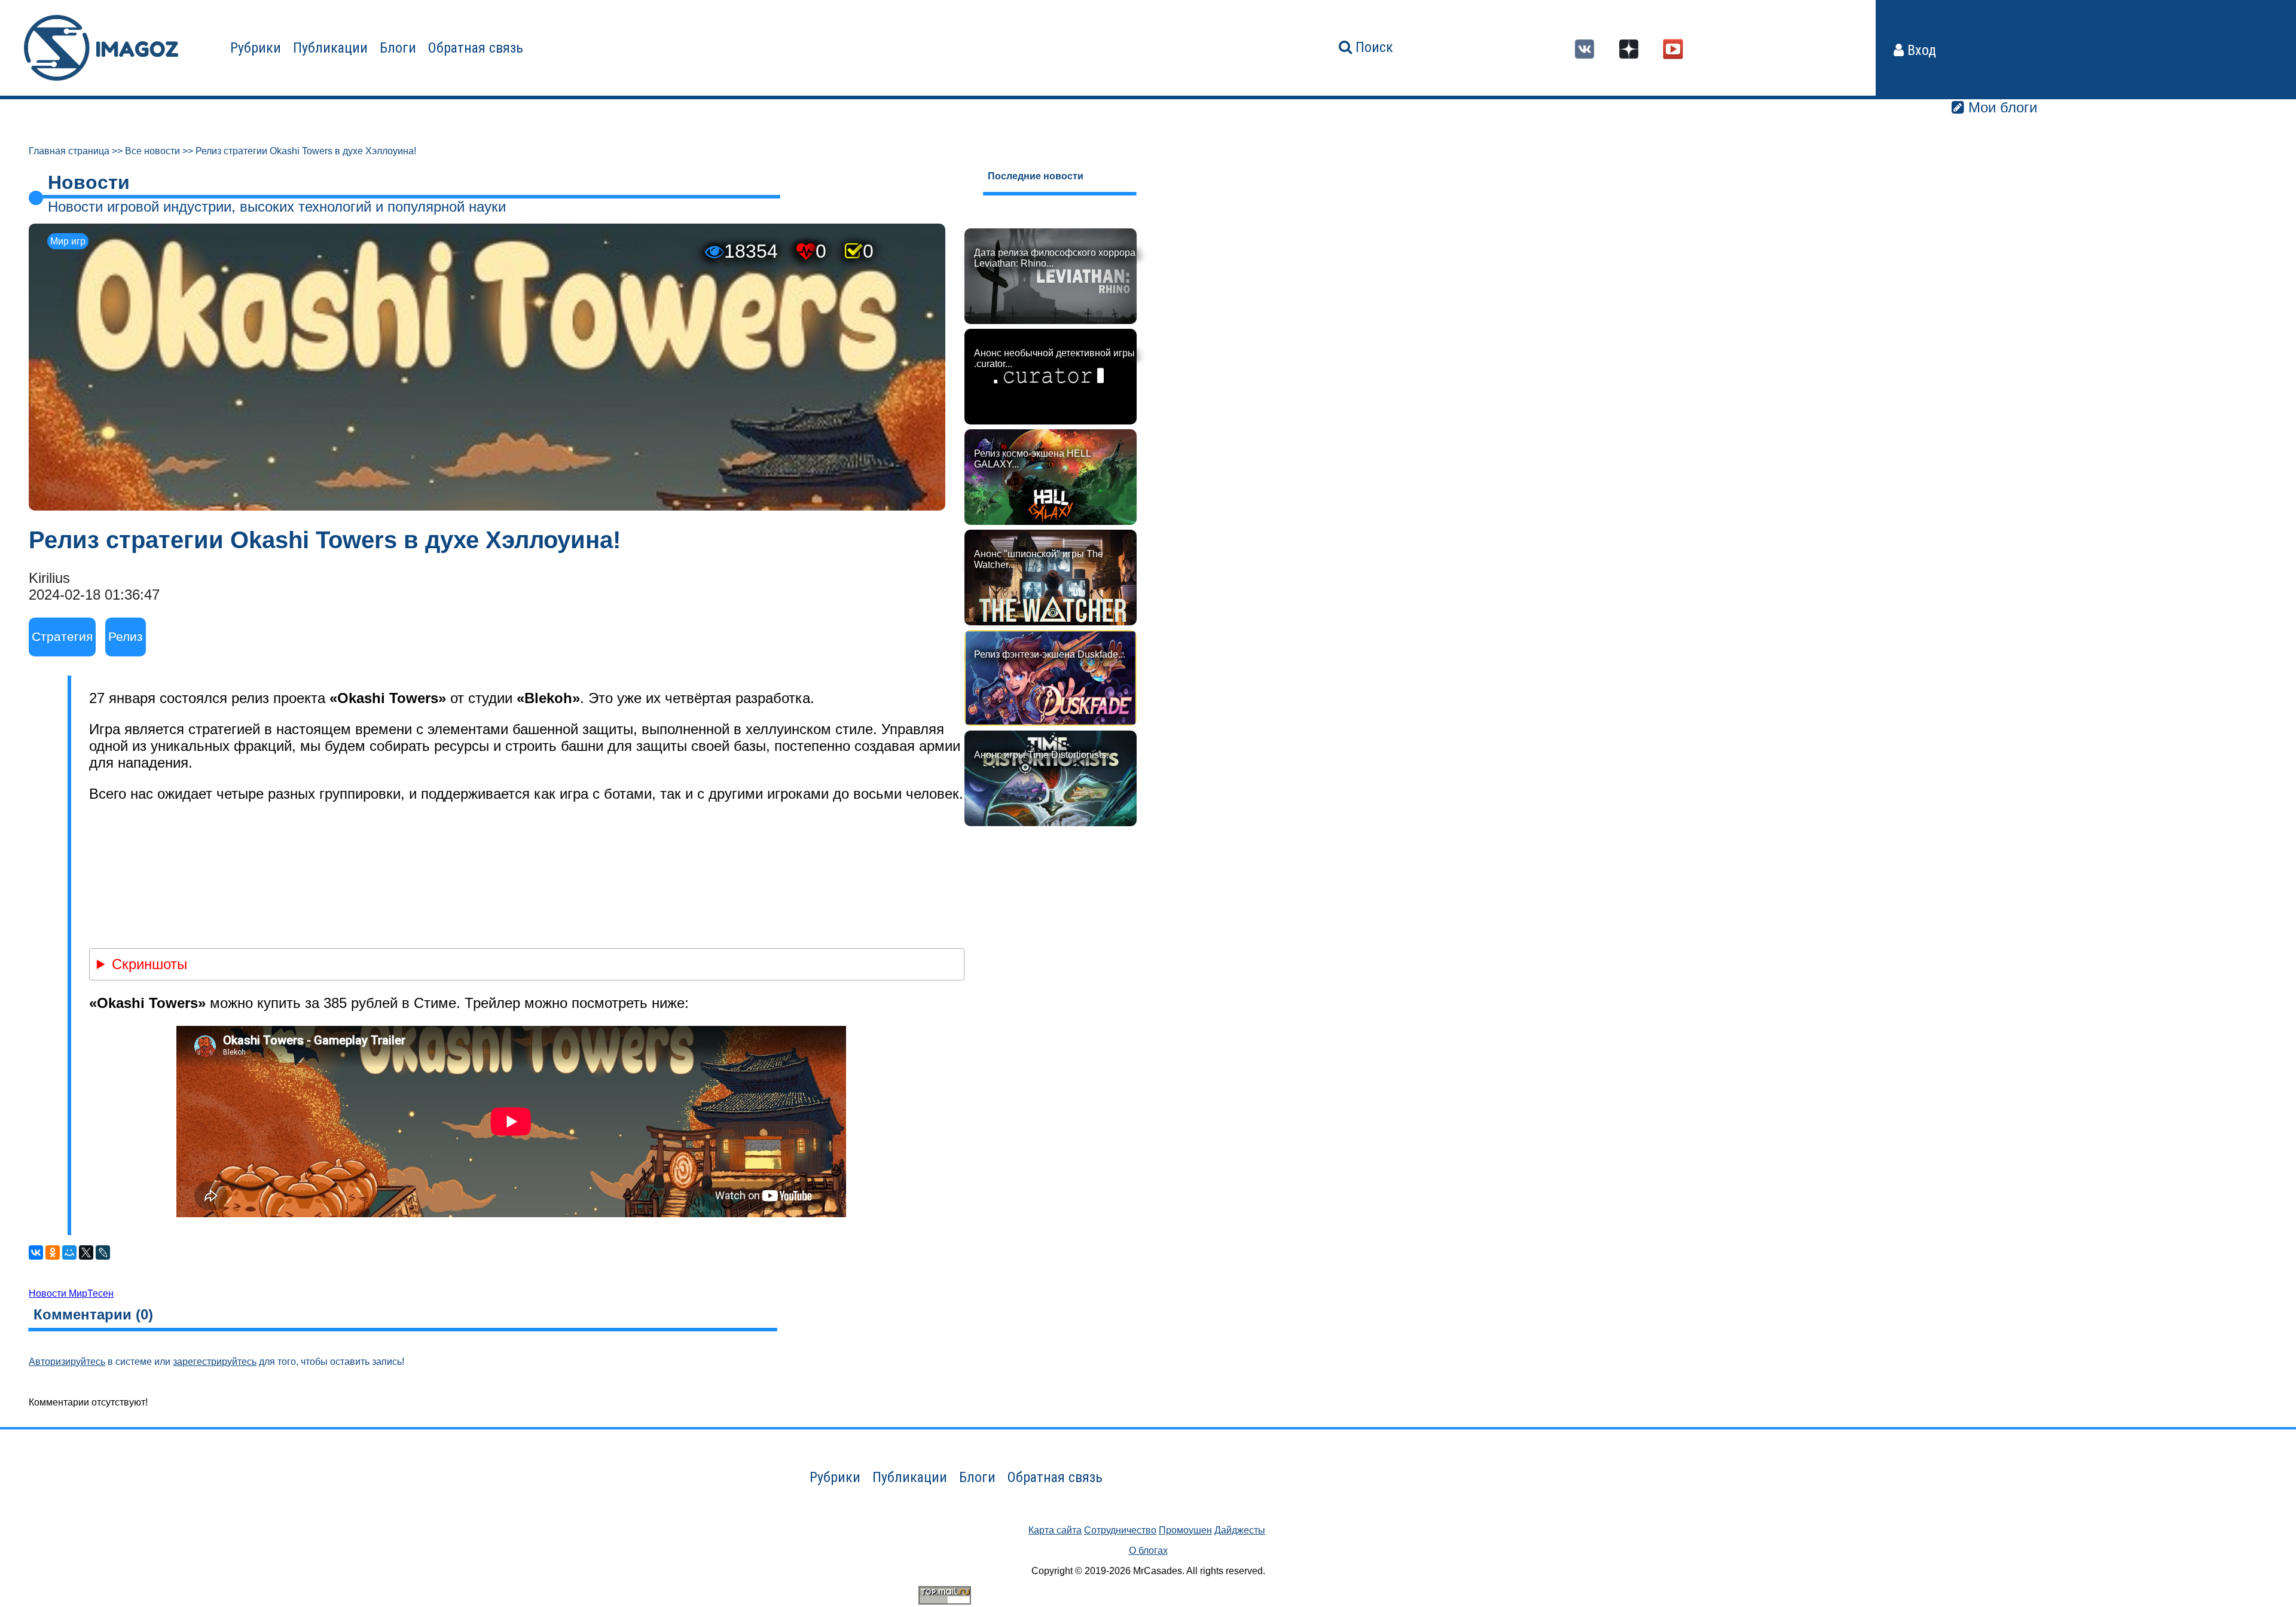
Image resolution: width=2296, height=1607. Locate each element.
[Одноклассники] (53, 1252)
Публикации (330, 48)
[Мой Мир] (69, 1252)
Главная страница (69, 151)
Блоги (398, 48)
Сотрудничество (1120, 1530)
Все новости (152, 151)
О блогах (1148, 1551)
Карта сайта (1055, 1530)
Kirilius (49, 578)
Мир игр (68, 241)
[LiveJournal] (103, 1252)
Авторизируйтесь (67, 1362)
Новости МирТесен (71, 1293)
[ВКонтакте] (36, 1252)
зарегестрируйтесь (215, 1362)
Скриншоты (149, 964)
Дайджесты (1240, 1530)
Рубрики (256, 48)
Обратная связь (476, 48)
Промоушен (1185, 1530)
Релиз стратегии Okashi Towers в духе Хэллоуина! (306, 151)
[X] (86, 1252)
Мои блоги (2001, 107)
